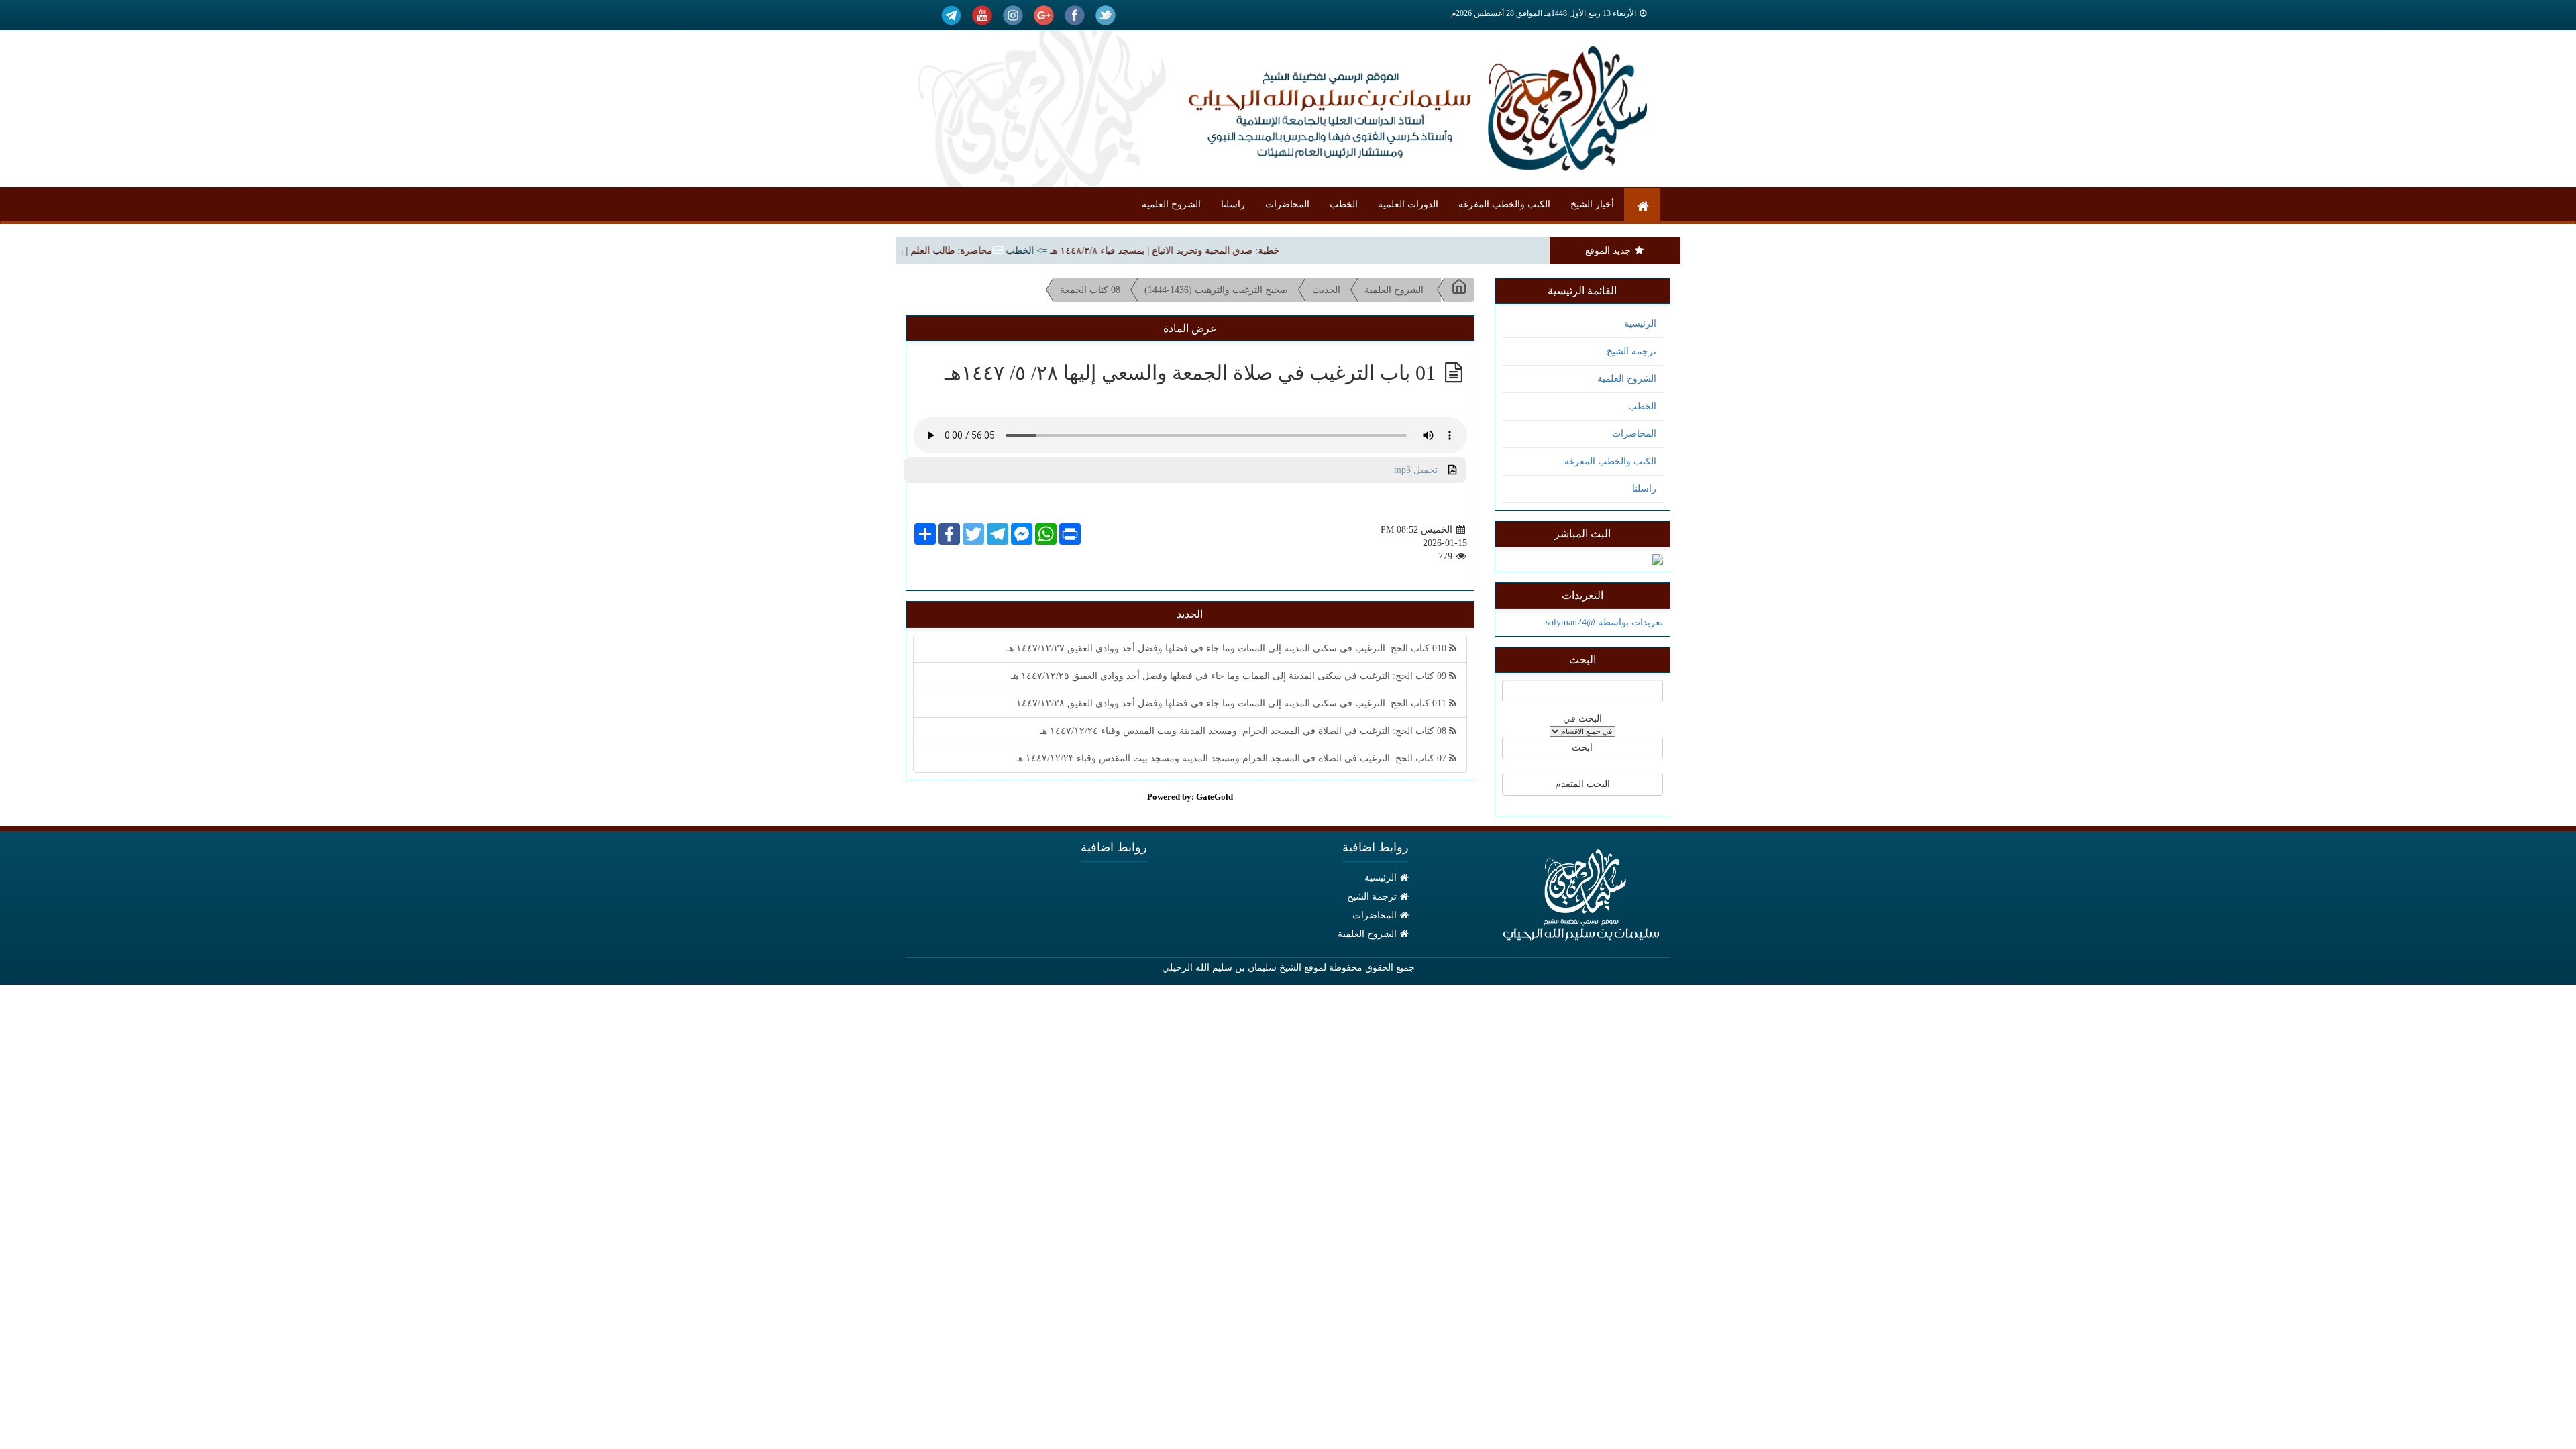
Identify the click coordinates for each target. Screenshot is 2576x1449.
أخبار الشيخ (1592, 204)
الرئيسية (1640, 324)
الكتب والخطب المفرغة (1504, 204)
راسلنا (1233, 204)
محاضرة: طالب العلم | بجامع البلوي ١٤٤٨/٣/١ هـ (933, 251)
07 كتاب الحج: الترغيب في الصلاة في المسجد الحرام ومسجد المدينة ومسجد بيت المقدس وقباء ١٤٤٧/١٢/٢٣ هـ (1232, 758)
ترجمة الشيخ (1631, 351)
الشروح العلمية (1171, 204)
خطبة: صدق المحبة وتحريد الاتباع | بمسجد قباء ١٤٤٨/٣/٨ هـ (1199, 251)
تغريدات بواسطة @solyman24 (1604, 622)
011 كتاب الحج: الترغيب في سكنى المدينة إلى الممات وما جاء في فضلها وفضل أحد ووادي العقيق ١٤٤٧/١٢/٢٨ (1233, 703)
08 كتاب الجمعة (1090, 290)
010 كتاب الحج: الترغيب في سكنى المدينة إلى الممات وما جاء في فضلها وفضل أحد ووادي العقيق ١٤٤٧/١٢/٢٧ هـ (1228, 648)
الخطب (1344, 204)
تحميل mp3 (1421, 470)
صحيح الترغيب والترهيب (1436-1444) (1216, 290)
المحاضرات (1287, 204)
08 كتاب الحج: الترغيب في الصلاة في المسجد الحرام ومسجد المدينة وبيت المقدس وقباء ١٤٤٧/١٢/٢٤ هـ (1244, 731)
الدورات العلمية (1408, 204)
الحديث (1326, 290)
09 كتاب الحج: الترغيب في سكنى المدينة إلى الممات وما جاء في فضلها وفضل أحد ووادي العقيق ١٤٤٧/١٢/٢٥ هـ (1230, 676)
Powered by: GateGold (1190, 797)
